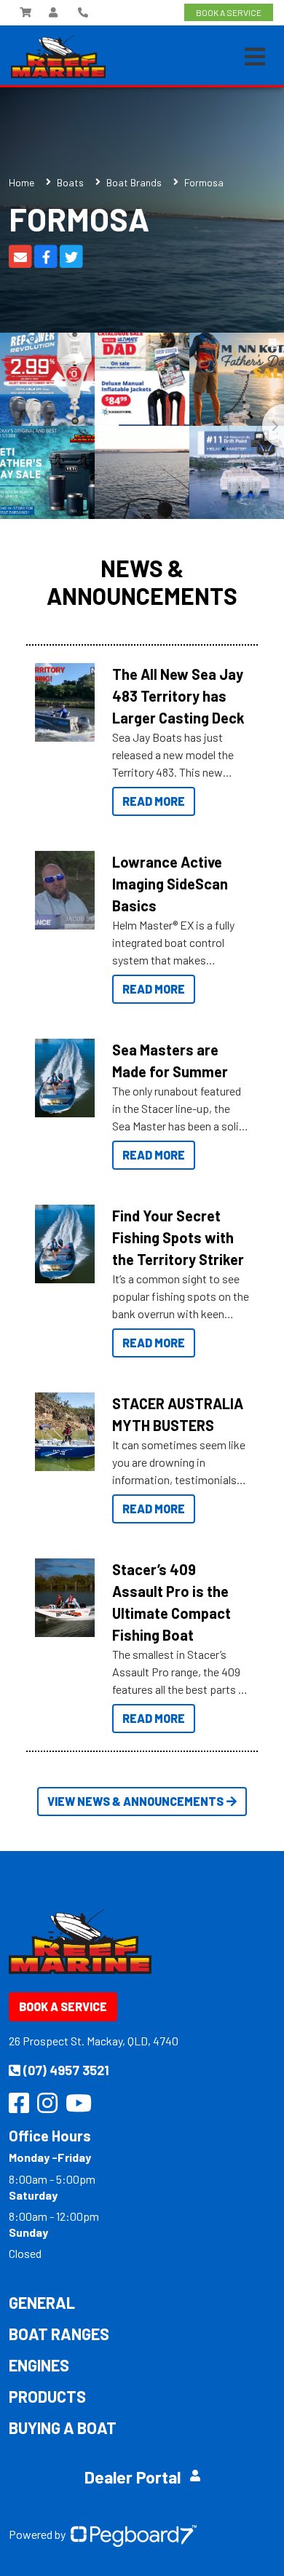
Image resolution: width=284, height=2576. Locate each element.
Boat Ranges (59, 2334)
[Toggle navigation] (255, 57)
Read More (154, 801)
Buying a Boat (63, 2428)
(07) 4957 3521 (66, 2070)
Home (21, 182)
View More (61, 702)
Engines (39, 2365)
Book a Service (63, 2006)
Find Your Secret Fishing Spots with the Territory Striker (178, 1237)
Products (47, 2396)
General (42, 2302)
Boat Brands (134, 182)
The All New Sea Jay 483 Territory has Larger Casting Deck (178, 696)
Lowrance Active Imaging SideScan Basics (170, 884)
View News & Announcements (135, 1801)
